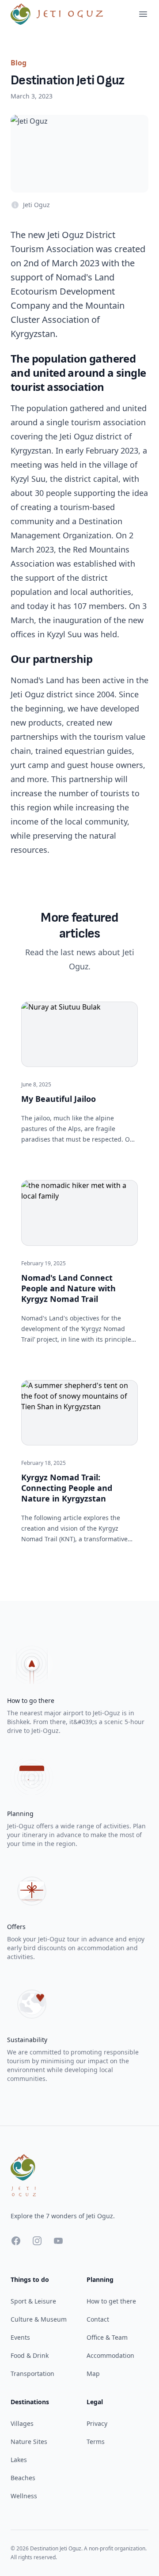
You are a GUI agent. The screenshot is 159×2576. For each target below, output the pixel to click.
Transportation (32, 2374)
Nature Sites (29, 2442)
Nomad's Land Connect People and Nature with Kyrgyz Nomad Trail (68, 1288)
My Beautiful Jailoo (59, 1099)
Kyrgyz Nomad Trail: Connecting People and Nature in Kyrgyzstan (67, 1488)
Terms (96, 2442)
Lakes (19, 2460)
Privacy (97, 2423)
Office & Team (107, 2337)
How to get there (111, 2301)
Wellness (24, 2496)
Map (93, 2374)
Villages (22, 2423)
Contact (98, 2319)
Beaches (23, 2478)
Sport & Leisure (33, 2301)
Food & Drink (30, 2355)
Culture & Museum (39, 2319)
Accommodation (110, 2355)
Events (20, 2337)
